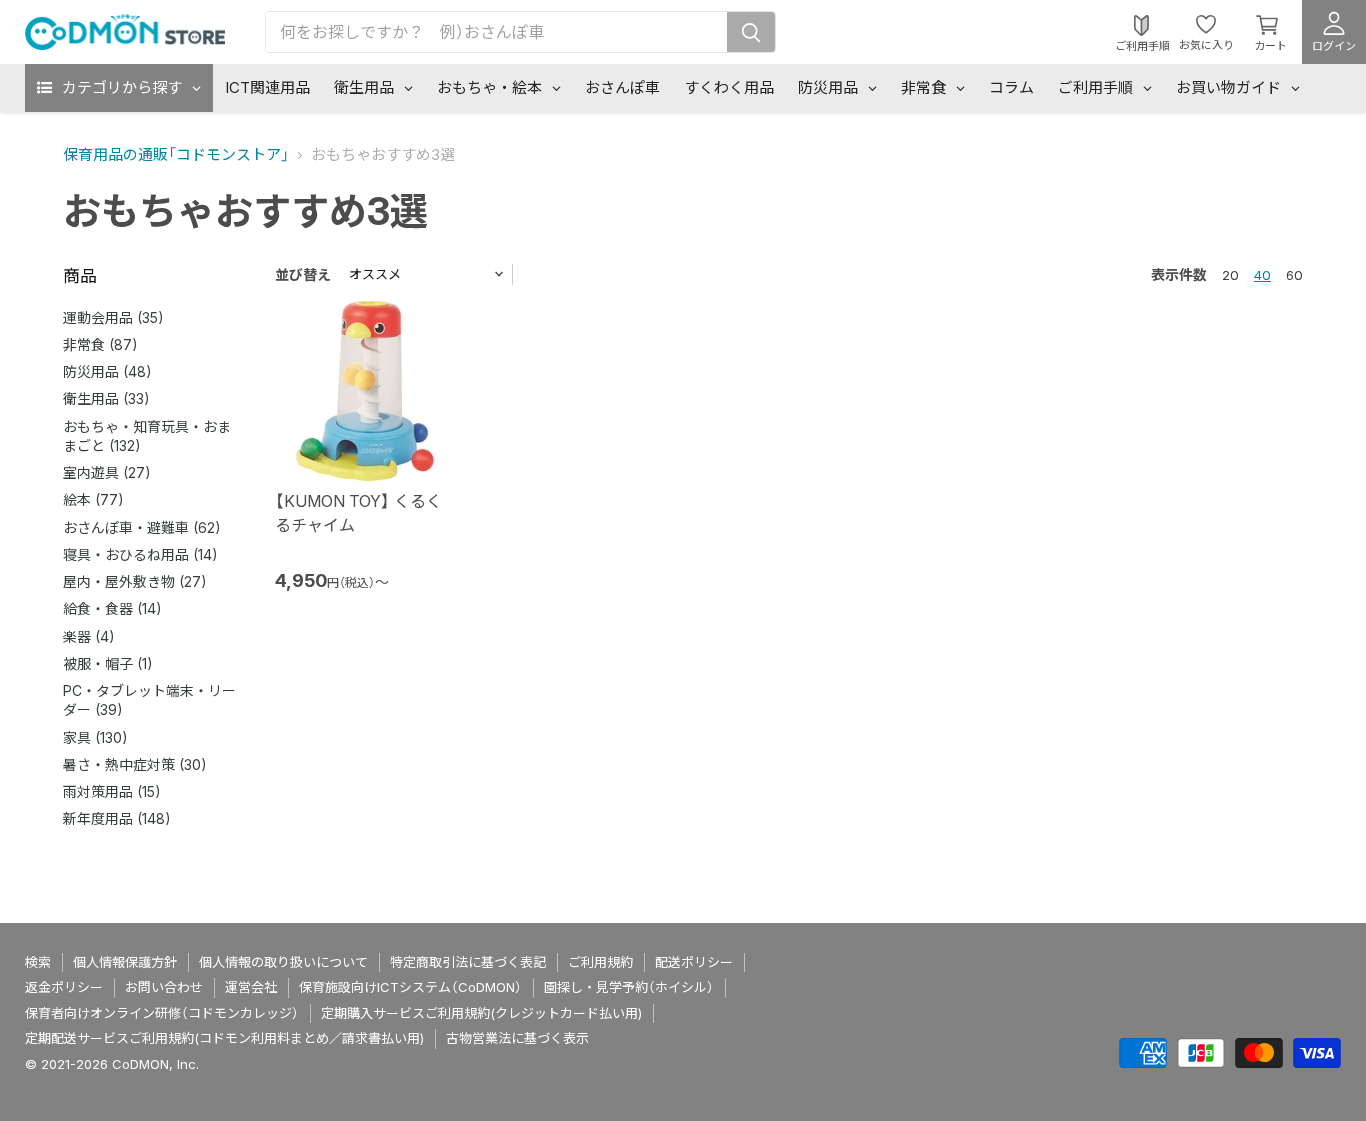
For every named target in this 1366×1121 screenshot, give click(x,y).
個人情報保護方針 (125, 962)
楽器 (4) (89, 636)
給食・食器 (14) (112, 608)
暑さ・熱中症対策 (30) (135, 764)
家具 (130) (95, 737)
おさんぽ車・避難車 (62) (142, 527)
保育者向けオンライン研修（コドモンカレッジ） (162, 1013)
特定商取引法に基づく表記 (468, 962)
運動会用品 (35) (113, 317)
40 (1262, 275)
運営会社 (251, 987)
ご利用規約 (600, 962)
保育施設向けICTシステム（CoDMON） (410, 987)
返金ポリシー (64, 987)
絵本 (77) (93, 499)
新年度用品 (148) (117, 818)
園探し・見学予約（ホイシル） (629, 987)
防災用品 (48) (107, 371)
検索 (38, 962)
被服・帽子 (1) (108, 663)
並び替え (303, 274)
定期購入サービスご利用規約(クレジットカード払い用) (481, 1013)
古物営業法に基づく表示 (517, 1038)
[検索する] (751, 32)
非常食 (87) (100, 344)
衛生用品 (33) (106, 398)
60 (1294, 275)
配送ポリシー (694, 962)
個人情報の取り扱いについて (283, 962)
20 (1230, 275)
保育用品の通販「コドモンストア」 (176, 154)
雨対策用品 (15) (112, 791)
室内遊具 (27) (107, 472)
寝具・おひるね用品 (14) (140, 554)
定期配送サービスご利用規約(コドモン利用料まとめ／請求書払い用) (224, 1038)
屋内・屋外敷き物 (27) (135, 581)
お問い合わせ (164, 987)
